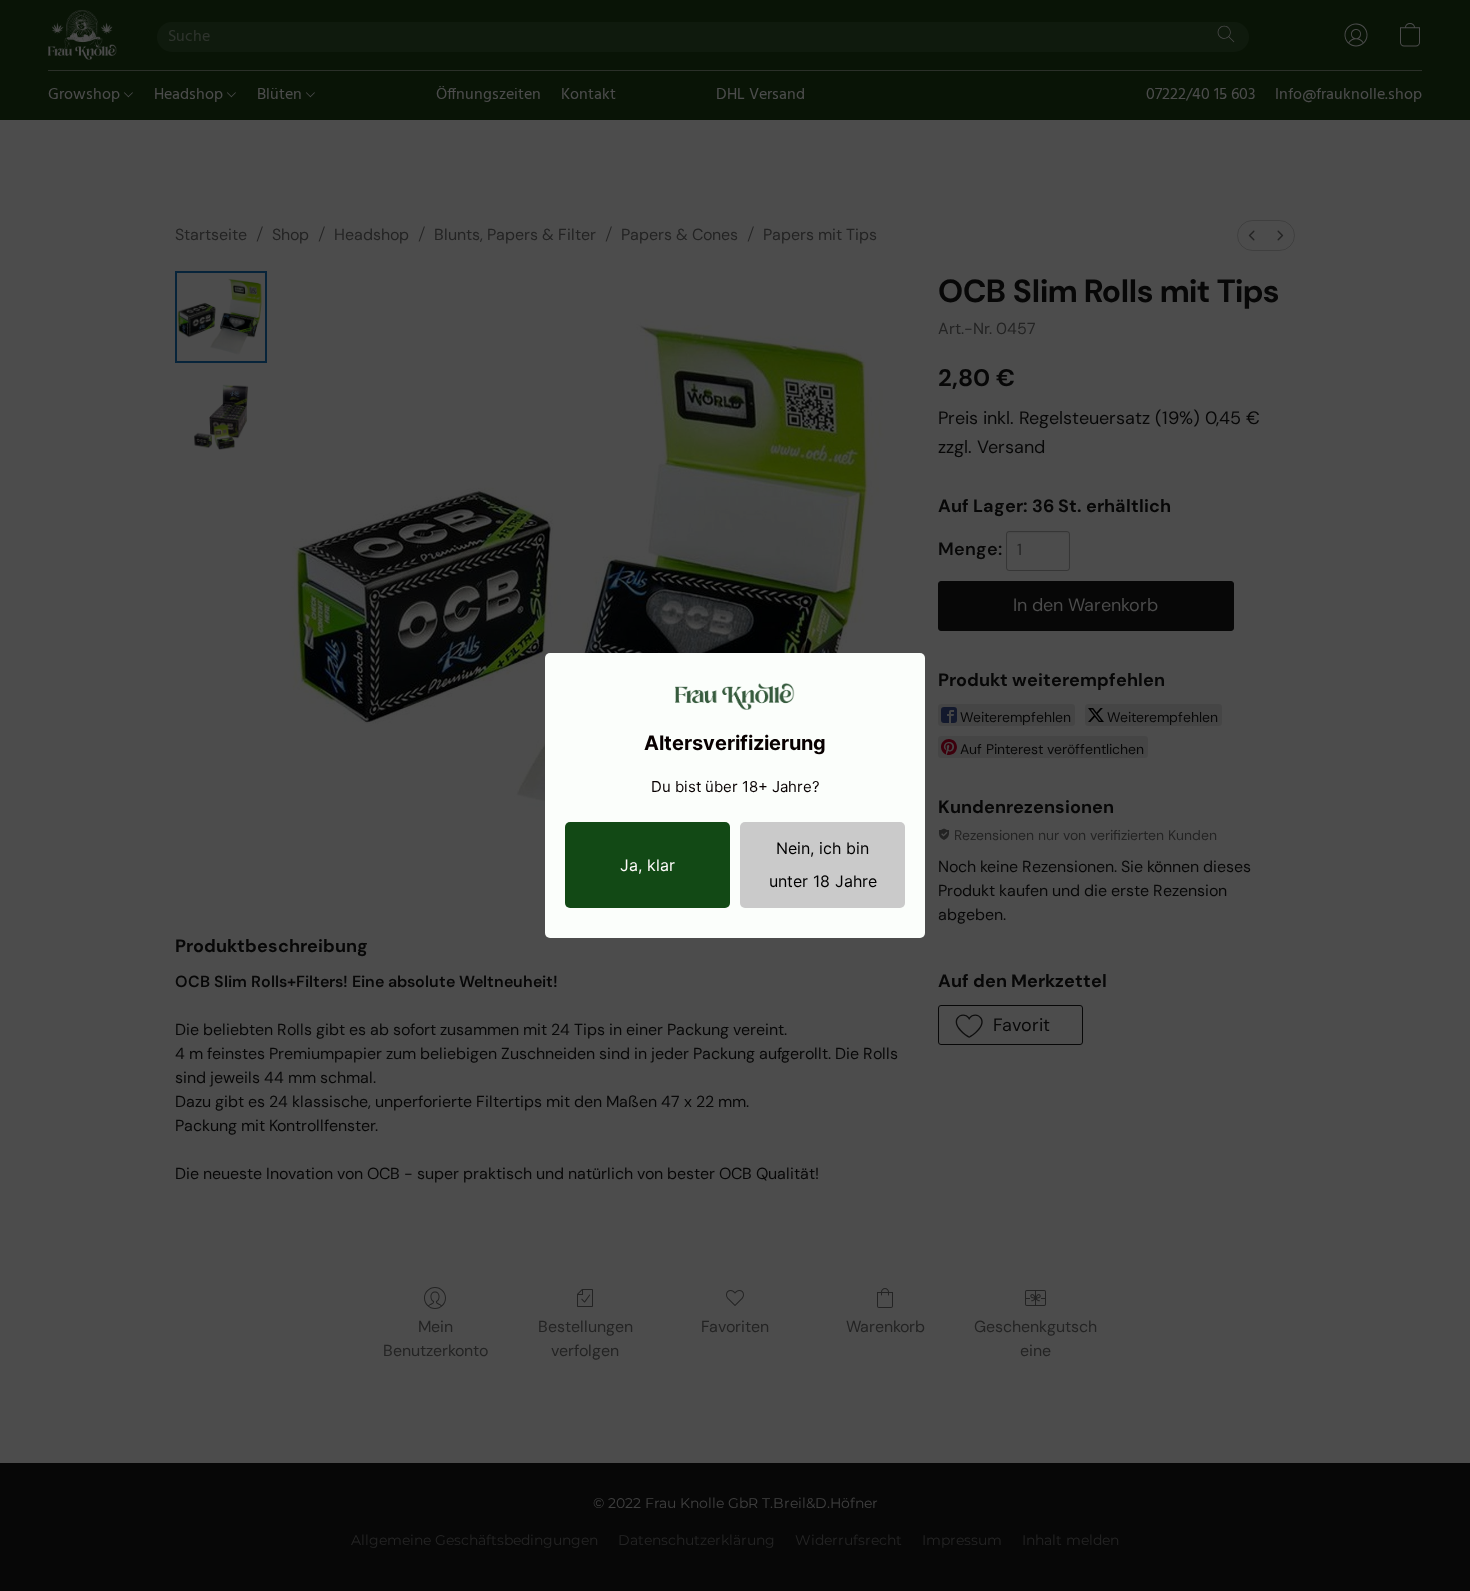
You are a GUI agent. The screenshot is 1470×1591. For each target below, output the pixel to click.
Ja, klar (647, 865)
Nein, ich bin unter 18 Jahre (823, 864)
